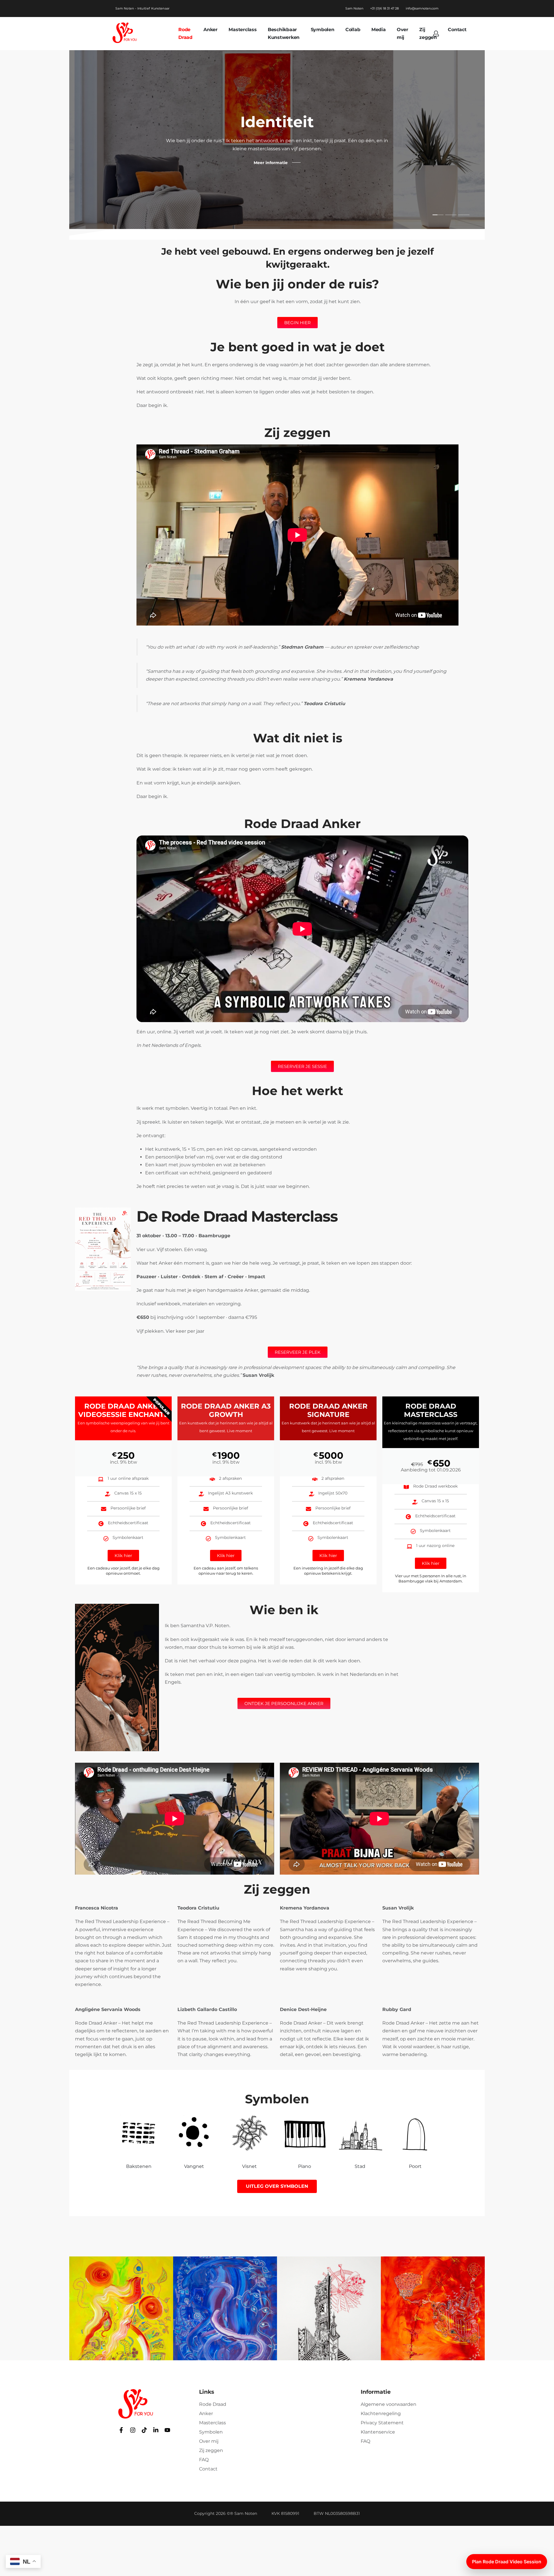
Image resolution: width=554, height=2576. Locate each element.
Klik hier (123, 1555)
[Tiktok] (144, 2430)
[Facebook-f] (121, 2430)
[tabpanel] (277, 140)
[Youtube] (167, 2430)
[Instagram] (133, 2430)
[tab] (438, 215)
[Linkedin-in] (156, 2430)
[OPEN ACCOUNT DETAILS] (436, 33)
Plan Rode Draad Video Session (507, 2562)
